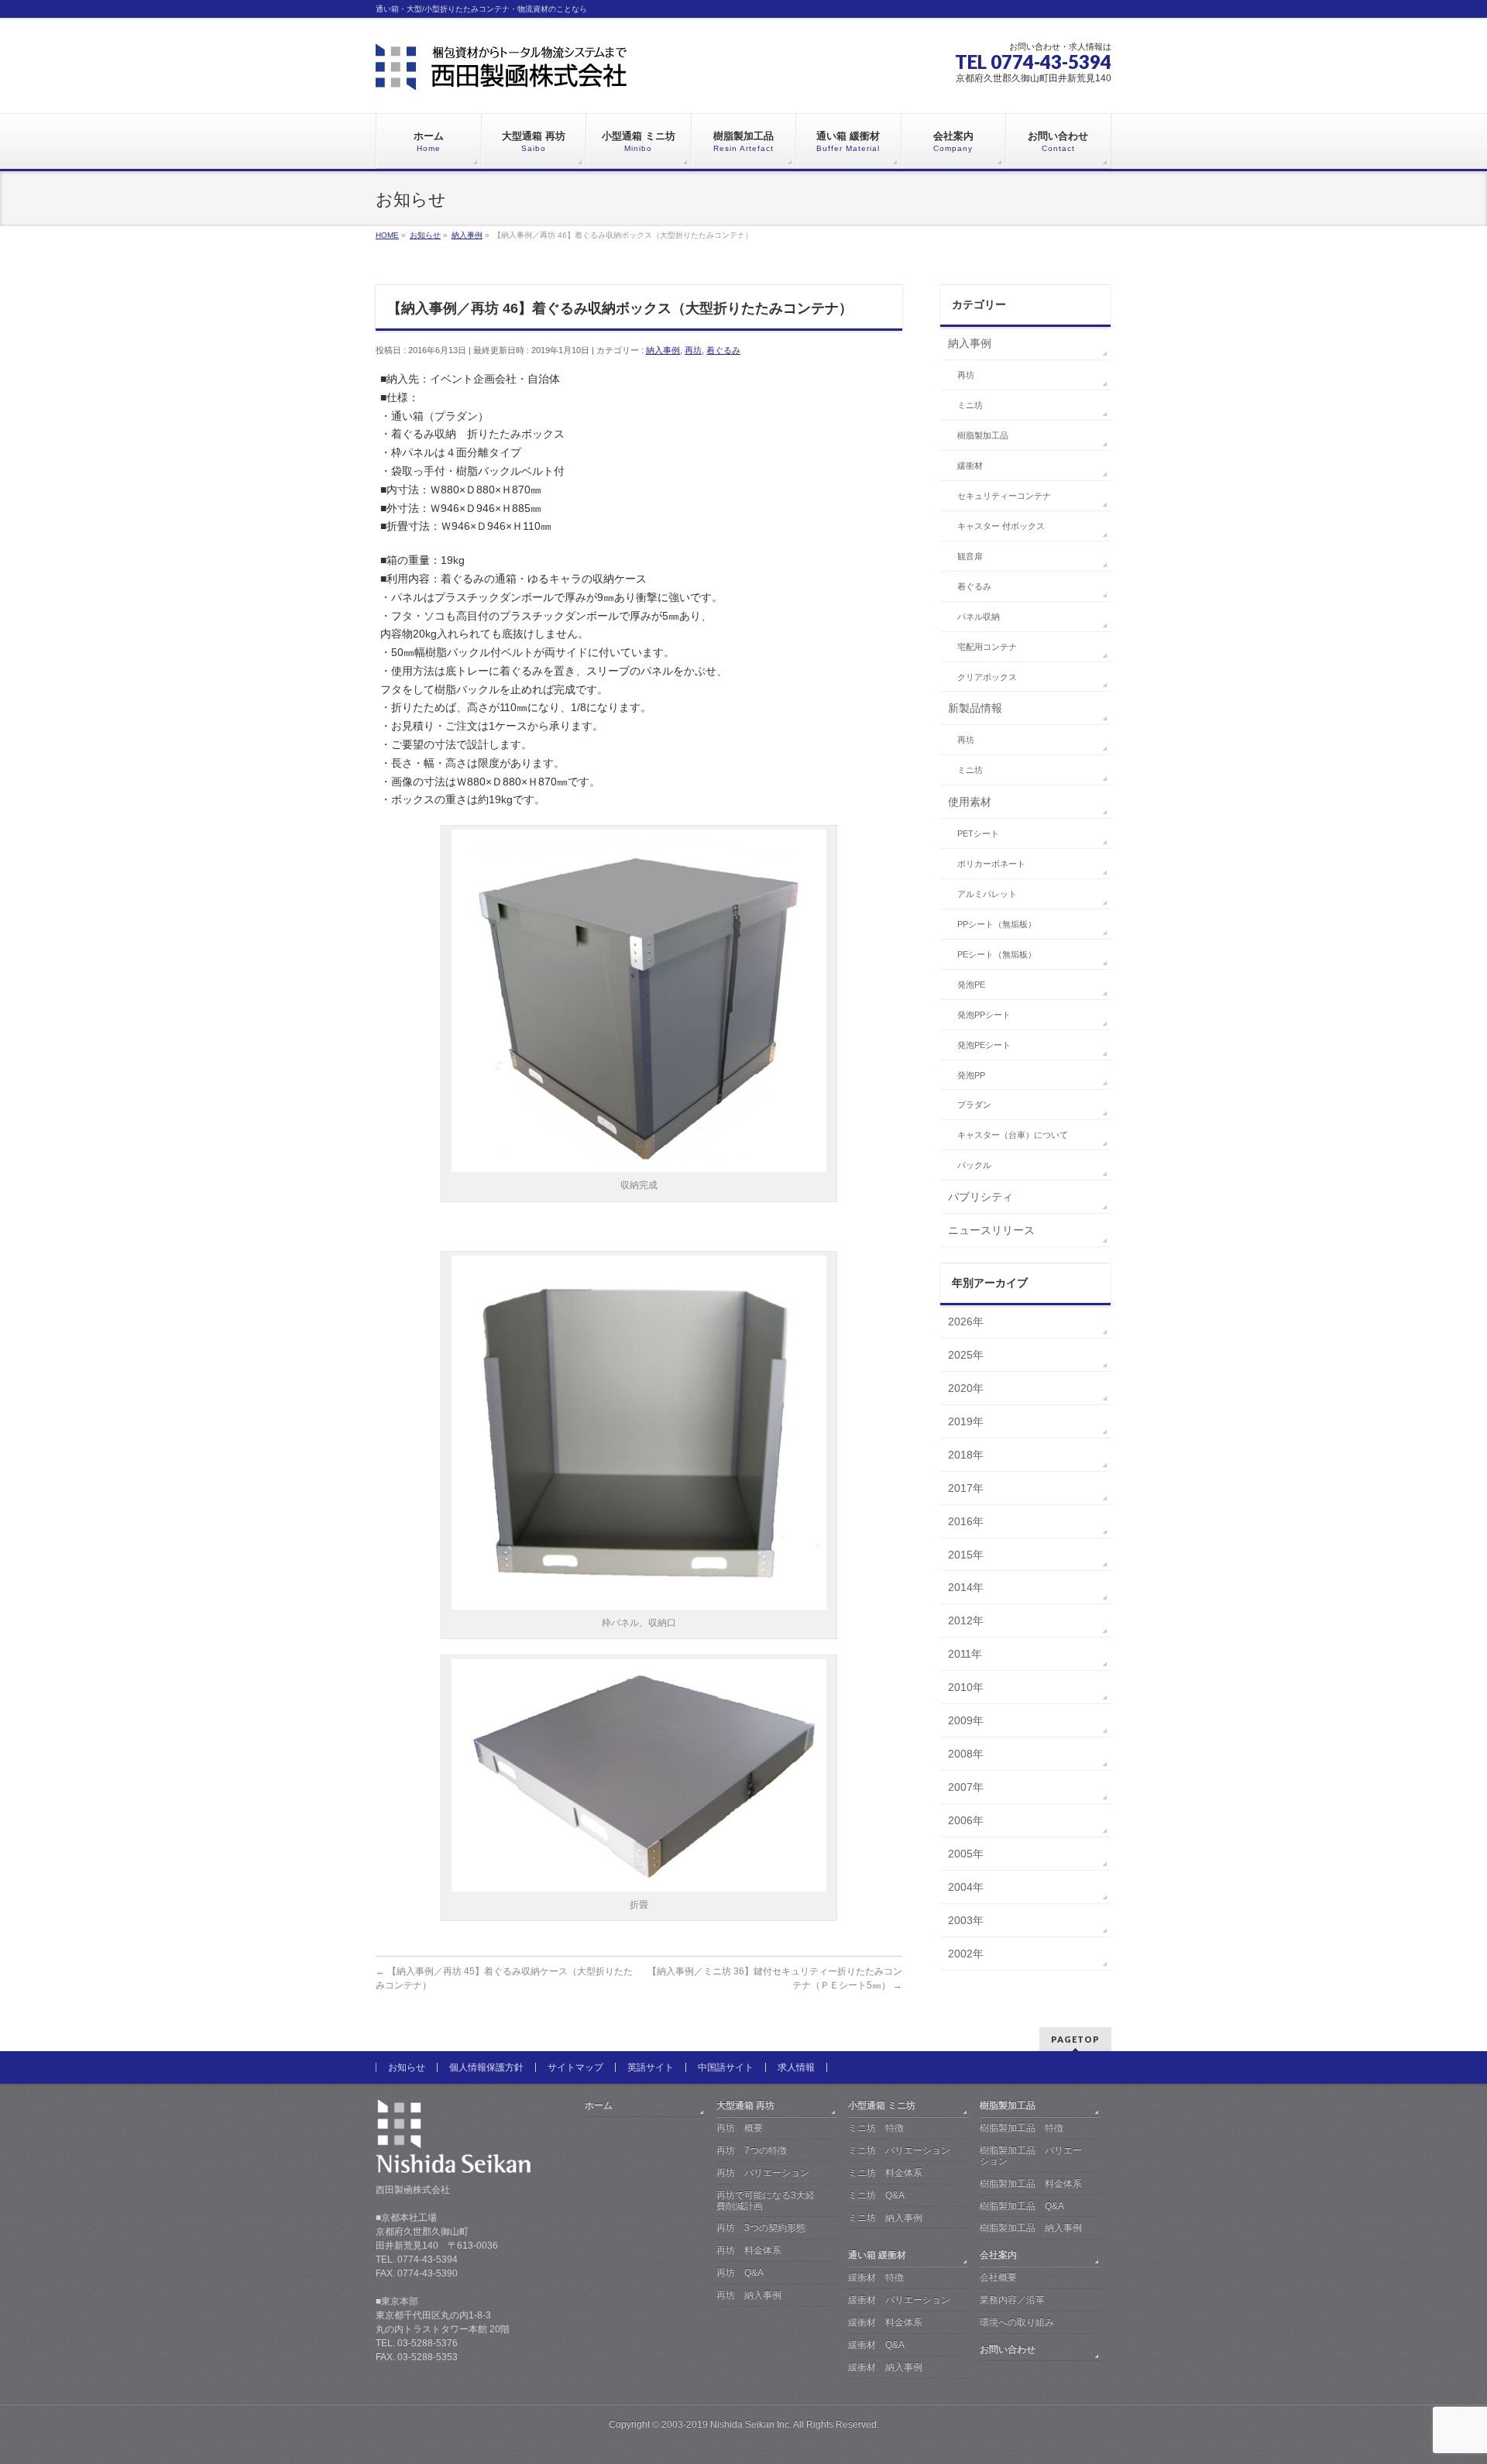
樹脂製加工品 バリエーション (1031, 2156)
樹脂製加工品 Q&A (1022, 2206)
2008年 (966, 1754)
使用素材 (970, 802)
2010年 (966, 1687)
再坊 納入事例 (749, 2295)
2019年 (966, 1421)
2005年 (966, 1854)
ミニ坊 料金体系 (885, 2173)
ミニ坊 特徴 (876, 2128)
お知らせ (407, 2067)
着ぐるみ (723, 350)
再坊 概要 (740, 2128)
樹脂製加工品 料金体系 (1031, 2184)
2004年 (966, 1887)
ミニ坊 (970, 405)
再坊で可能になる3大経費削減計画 (766, 2201)
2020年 (966, 1388)
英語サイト (651, 2067)
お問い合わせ (1008, 2349)
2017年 (966, 1488)
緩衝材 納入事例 (885, 2367)
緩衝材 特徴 (876, 2277)
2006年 (966, 1820)
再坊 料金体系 (749, 2250)
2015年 (966, 1555)
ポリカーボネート (991, 864)
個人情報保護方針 (486, 2067)
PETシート (978, 833)
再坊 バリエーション (763, 2173)
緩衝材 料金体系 (885, 2322)
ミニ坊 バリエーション (899, 2150)
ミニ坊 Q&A (876, 2195)
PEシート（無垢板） (997, 954)
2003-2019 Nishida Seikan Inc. (726, 2424)
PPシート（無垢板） (997, 924)
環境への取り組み (1017, 2322)
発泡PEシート (984, 1045)
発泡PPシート (984, 1015)
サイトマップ (575, 2067)
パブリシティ (980, 1197)
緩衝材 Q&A (876, 2345)
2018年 (966, 1455)
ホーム (599, 2105)
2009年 (966, 1720)
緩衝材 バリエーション (899, 2300)
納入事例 (663, 350)
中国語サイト (726, 2067)
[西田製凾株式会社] (501, 72)
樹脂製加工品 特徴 (1022, 2128)
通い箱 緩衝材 (877, 2255)
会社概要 (998, 2277)
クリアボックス (987, 677)
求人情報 (796, 2067)
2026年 (966, 1321)
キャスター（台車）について (1013, 1135)
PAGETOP (1075, 2039)
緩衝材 (970, 466)
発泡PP (971, 1075)
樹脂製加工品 (983, 435)
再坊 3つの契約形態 (761, 2228)
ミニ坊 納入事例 (885, 2218)
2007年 (966, 1787)
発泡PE (971, 985)
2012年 (966, 1620)
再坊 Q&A (740, 2273)
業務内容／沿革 (1012, 2300)
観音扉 (970, 556)
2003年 (966, 1920)
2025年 (966, 1355)
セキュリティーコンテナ (1004, 496)
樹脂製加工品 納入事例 (1031, 2228)
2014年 (966, 1587)
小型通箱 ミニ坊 (882, 2105)
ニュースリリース (991, 1230)
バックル (974, 1165)
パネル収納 (979, 617)
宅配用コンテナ (987, 647)
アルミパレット (987, 894)
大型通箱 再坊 (745, 2105)
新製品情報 (975, 708)
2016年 (966, 1521)
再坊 (693, 350)
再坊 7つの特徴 (752, 2150)
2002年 (966, 1954)
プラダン (974, 1105)
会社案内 (998, 2255)
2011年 (965, 1654)
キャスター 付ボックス (1001, 526)
